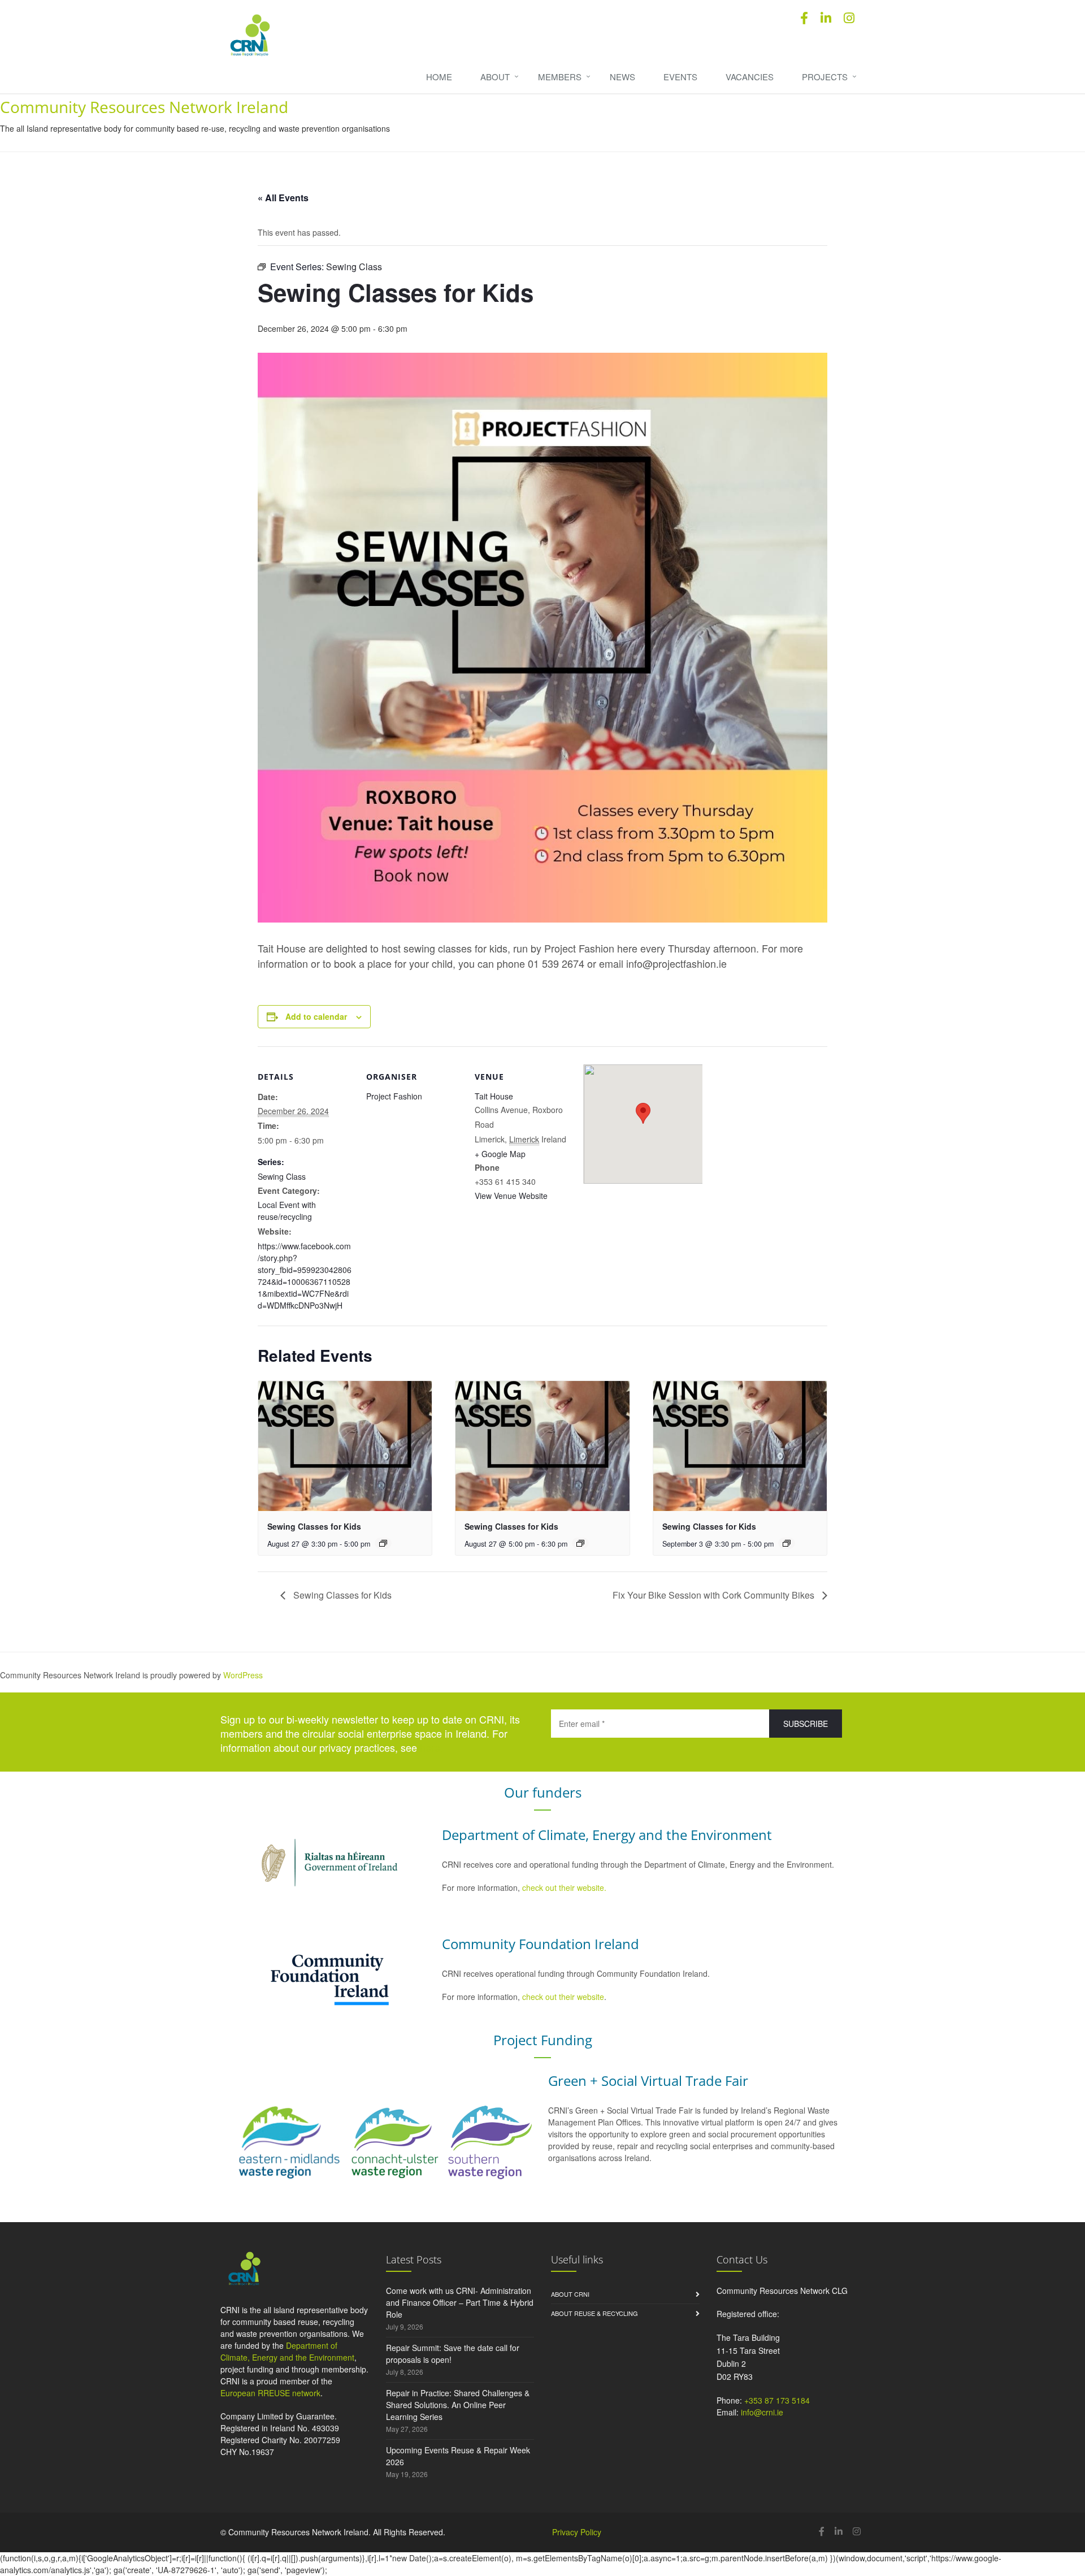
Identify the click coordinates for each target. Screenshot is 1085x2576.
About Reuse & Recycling (594, 2313)
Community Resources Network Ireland (144, 107)
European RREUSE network (270, 2393)
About (495, 77)
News (622, 77)
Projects (825, 77)
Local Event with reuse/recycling (287, 1211)
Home (439, 77)
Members (560, 77)
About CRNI (570, 2294)
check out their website (563, 1997)
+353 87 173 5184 (777, 2400)
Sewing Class (282, 1176)
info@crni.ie (762, 2412)
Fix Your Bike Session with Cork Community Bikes (715, 1595)
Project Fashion (394, 1096)
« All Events (283, 198)
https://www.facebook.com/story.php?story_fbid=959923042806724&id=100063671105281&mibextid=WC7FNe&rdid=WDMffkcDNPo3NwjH (305, 1276)
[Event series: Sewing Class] (383, 1543)
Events (680, 77)
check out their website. (565, 1887)
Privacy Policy (577, 2532)
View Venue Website (511, 1196)
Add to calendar (316, 1016)
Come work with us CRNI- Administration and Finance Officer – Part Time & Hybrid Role (460, 2302)
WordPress (243, 1675)
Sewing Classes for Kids (314, 1526)
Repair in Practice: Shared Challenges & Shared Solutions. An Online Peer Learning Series (458, 2405)
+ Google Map (500, 1154)
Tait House (494, 1096)
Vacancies (750, 77)
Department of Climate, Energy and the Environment (287, 2351)
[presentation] (345, 1446)
